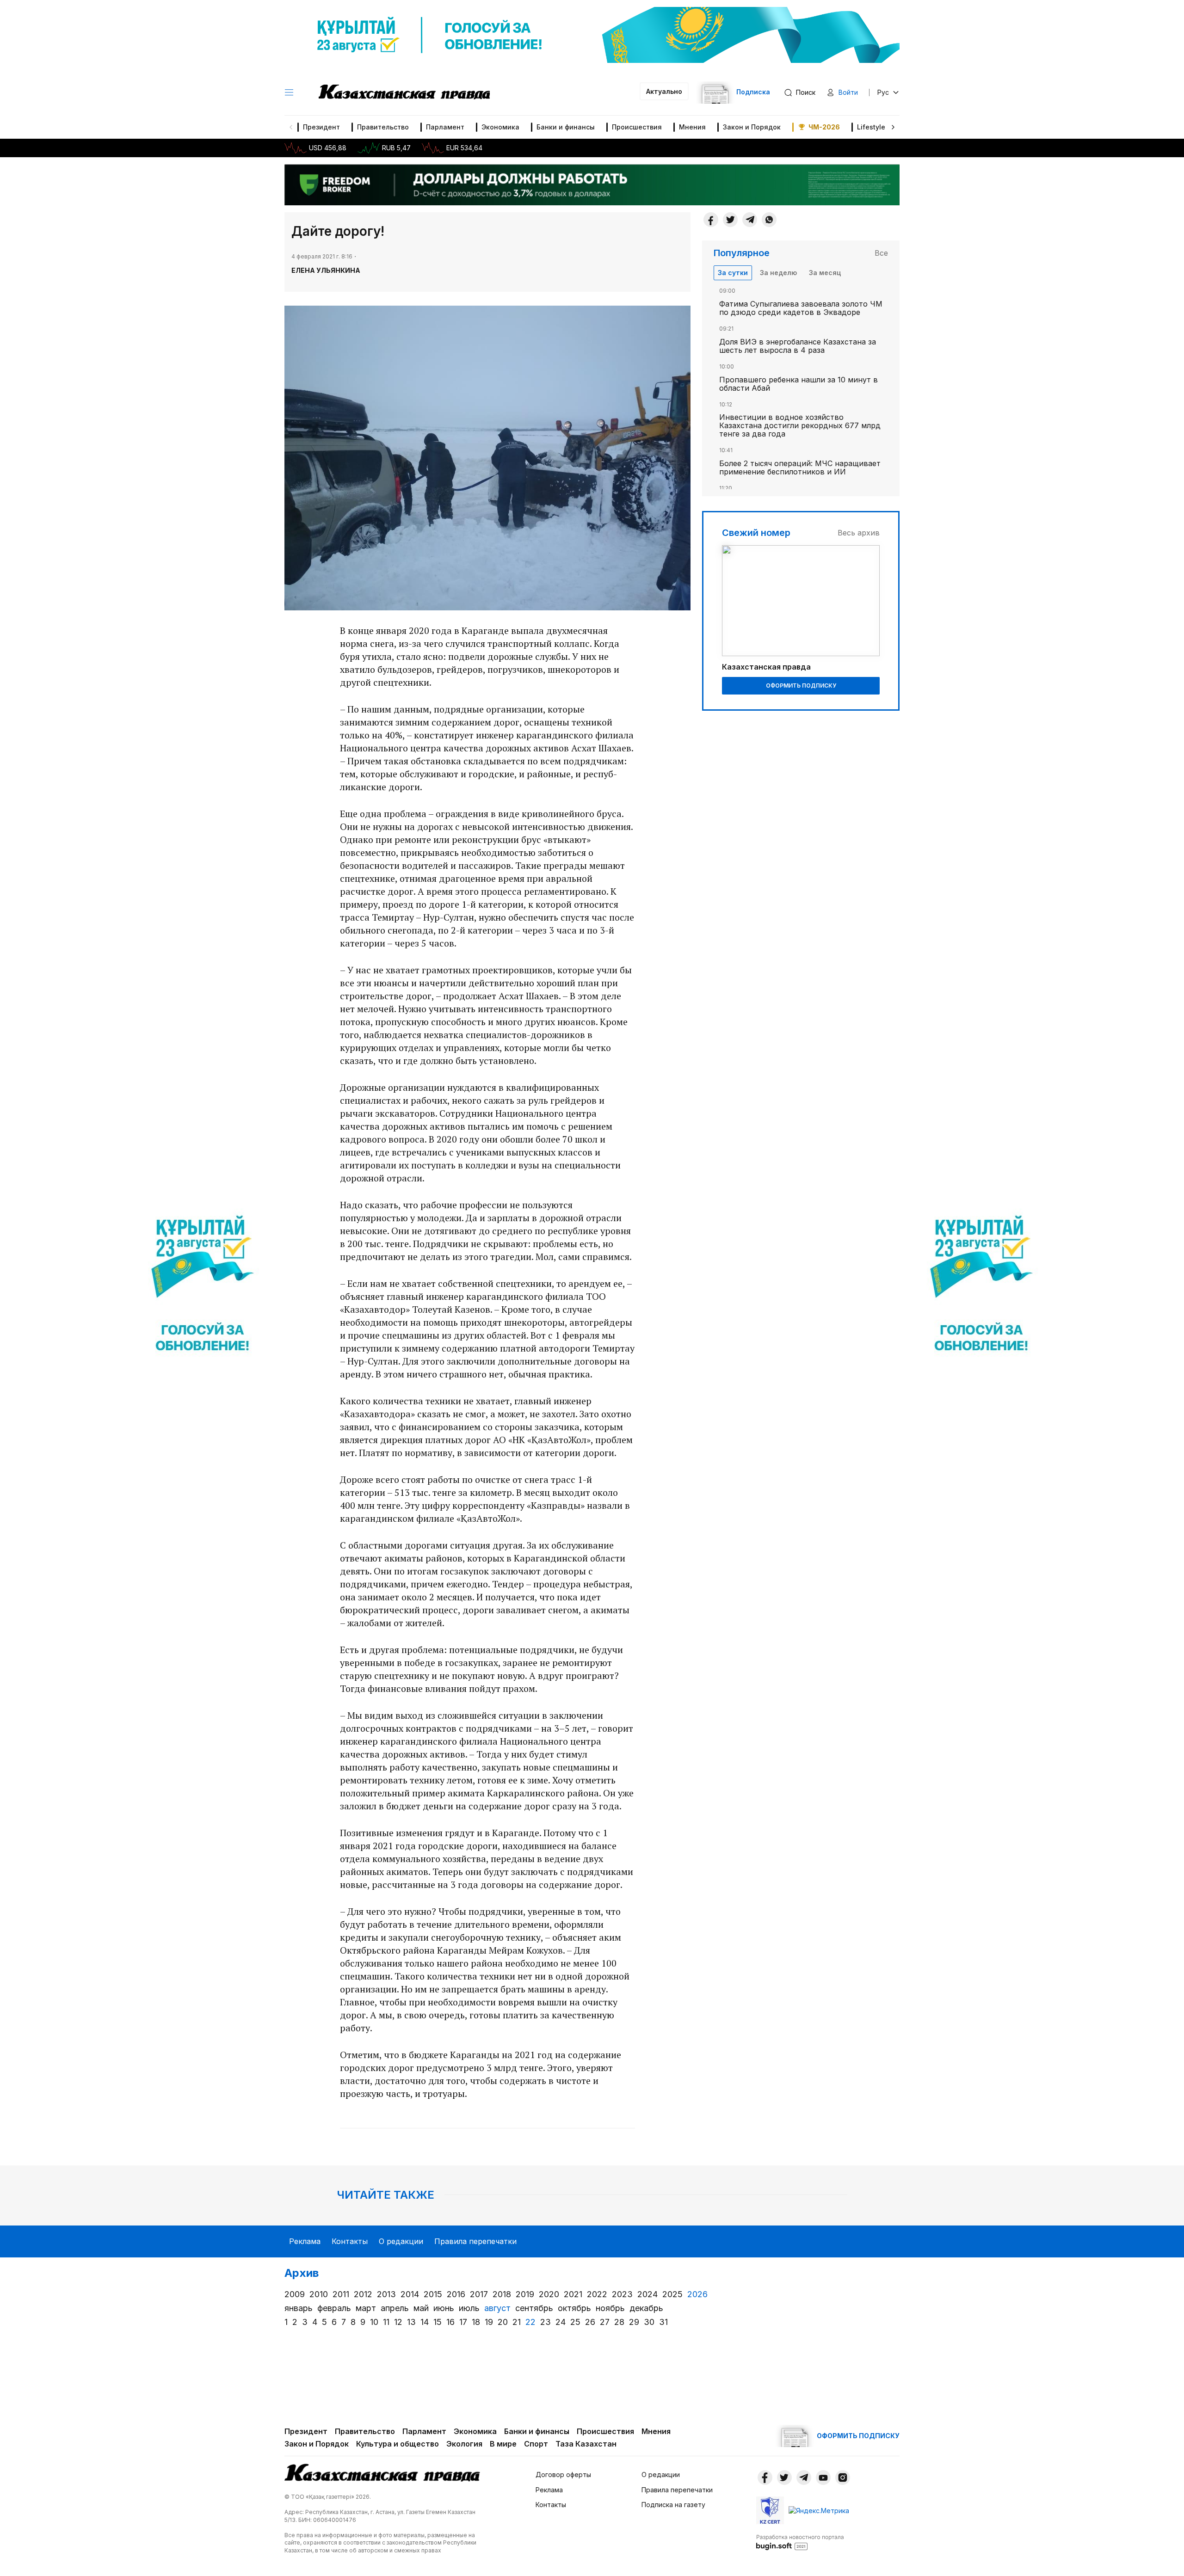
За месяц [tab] (825, 273)
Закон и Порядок (752, 127)
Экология (464, 2444)
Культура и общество (398, 2444)
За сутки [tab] (733, 273)
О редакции (401, 2241)
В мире (503, 2444)
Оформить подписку (801, 685)
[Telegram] (750, 220)
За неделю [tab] (778, 273)
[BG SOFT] (800, 2542)
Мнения (692, 127)
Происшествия (637, 127)
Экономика (500, 127)
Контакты (350, 2241)
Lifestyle (871, 127)
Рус (883, 92)
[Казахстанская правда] (404, 92)
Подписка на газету (673, 2505)
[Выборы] (203, 1288)
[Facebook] (711, 220)
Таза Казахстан (586, 2444)
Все (881, 253)
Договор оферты (563, 2475)
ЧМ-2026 (824, 127)
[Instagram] (843, 2478)
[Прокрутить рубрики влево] (291, 127)
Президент (321, 127)
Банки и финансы (566, 127)
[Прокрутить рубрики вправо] (893, 127)
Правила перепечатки (475, 2241)
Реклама (305, 2241)
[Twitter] (730, 220)
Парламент (445, 127)
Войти (848, 92)
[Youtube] (823, 2478)
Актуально (664, 91)
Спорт (536, 2444)
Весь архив (859, 533)
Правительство (383, 127)
